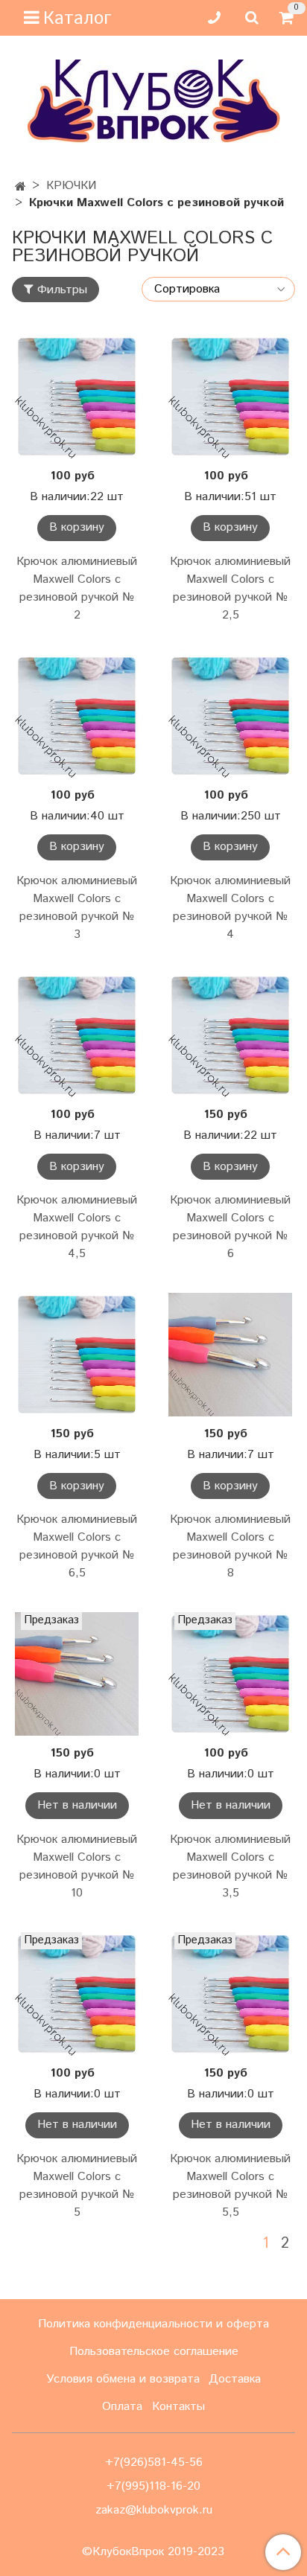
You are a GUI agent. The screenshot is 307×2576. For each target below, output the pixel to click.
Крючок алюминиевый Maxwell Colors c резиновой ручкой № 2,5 (230, 588)
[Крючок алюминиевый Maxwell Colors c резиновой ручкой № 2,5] (230, 397)
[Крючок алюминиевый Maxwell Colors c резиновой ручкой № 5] (77, 1994)
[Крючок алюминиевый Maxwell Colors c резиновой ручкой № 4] (230, 716)
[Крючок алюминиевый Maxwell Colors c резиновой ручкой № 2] (77, 397)
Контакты (178, 2407)
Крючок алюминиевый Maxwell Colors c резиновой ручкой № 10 (77, 1866)
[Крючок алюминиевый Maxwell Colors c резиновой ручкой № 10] (77, 1674)
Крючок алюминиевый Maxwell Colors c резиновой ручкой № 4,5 (77, 1227)
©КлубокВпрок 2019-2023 (153, 2552)
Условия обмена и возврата (123, 2379)
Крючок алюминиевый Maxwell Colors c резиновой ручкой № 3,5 (230, 1866)
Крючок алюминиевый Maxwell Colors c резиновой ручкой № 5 (77, 2186)
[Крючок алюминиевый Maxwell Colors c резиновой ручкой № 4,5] (77, 1035)
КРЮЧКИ (71, 186)
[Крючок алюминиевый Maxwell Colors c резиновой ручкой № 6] (230, 1035)
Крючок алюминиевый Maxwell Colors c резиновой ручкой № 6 (230, 1227)
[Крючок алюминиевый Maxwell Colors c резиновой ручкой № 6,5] (77, 1355)
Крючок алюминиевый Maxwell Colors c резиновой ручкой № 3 (77, 908)
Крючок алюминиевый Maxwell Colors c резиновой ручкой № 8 (230, 1546)
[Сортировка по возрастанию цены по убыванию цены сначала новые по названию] (218, 289)
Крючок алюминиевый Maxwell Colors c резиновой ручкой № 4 (230, 908)
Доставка (235, 2379)
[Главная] (20, 187)
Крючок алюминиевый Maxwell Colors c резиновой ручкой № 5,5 (230, 2186)
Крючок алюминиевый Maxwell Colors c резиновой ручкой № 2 (77, 588)
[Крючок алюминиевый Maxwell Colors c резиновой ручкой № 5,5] (230, 1994)
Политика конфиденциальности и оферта (153, 2324)
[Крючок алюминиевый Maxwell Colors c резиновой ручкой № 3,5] (230, 1674)
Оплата (122, 2407)
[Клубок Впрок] (154, 101)
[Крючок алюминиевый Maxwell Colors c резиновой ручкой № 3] (77, 716)
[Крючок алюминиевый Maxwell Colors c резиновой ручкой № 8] (230, 1355)
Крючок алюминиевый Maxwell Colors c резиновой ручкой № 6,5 (77, 1546)
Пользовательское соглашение (154, 2352)
